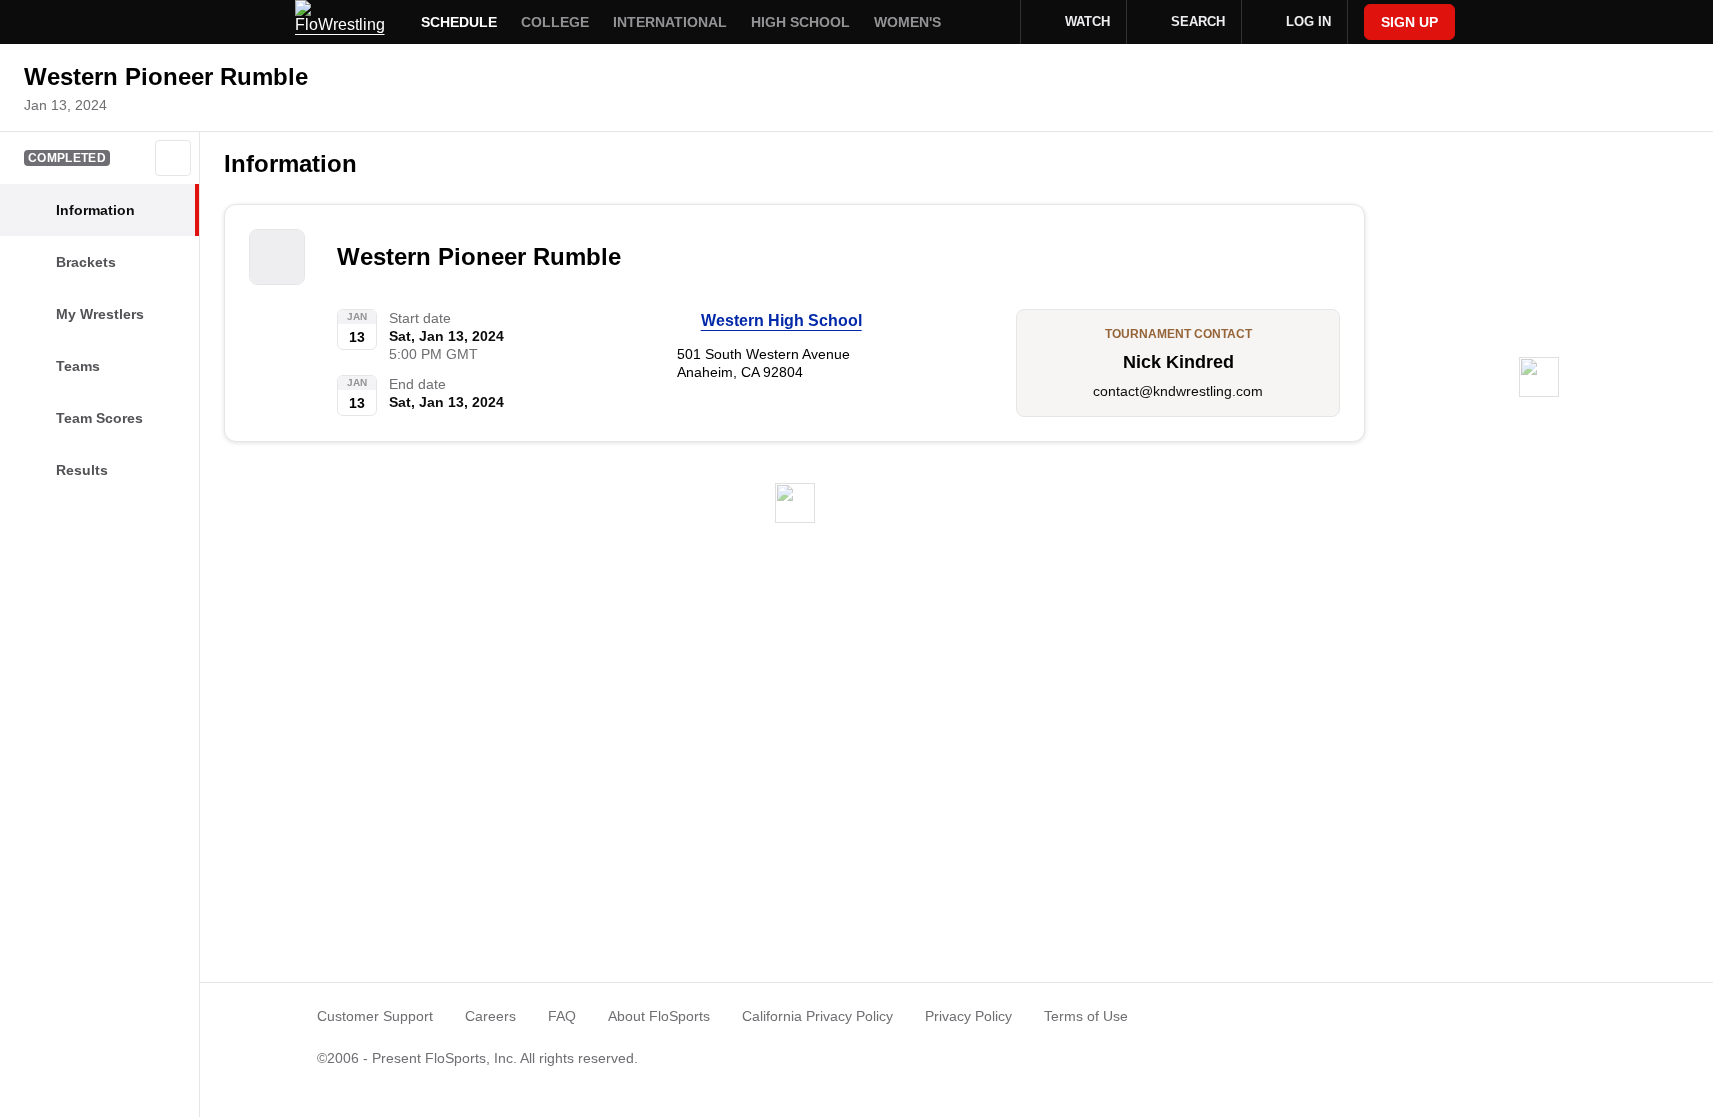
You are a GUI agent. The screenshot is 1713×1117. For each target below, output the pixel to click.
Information (290, 163)
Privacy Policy (968, 1016)
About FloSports (659, 1016)
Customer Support (375, 1016)
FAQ (562, 1016)
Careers (490, 1016)
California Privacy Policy (817, 1016)
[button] (173, 158)
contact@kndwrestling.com (1178, 391)
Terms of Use (1086, 1016)
